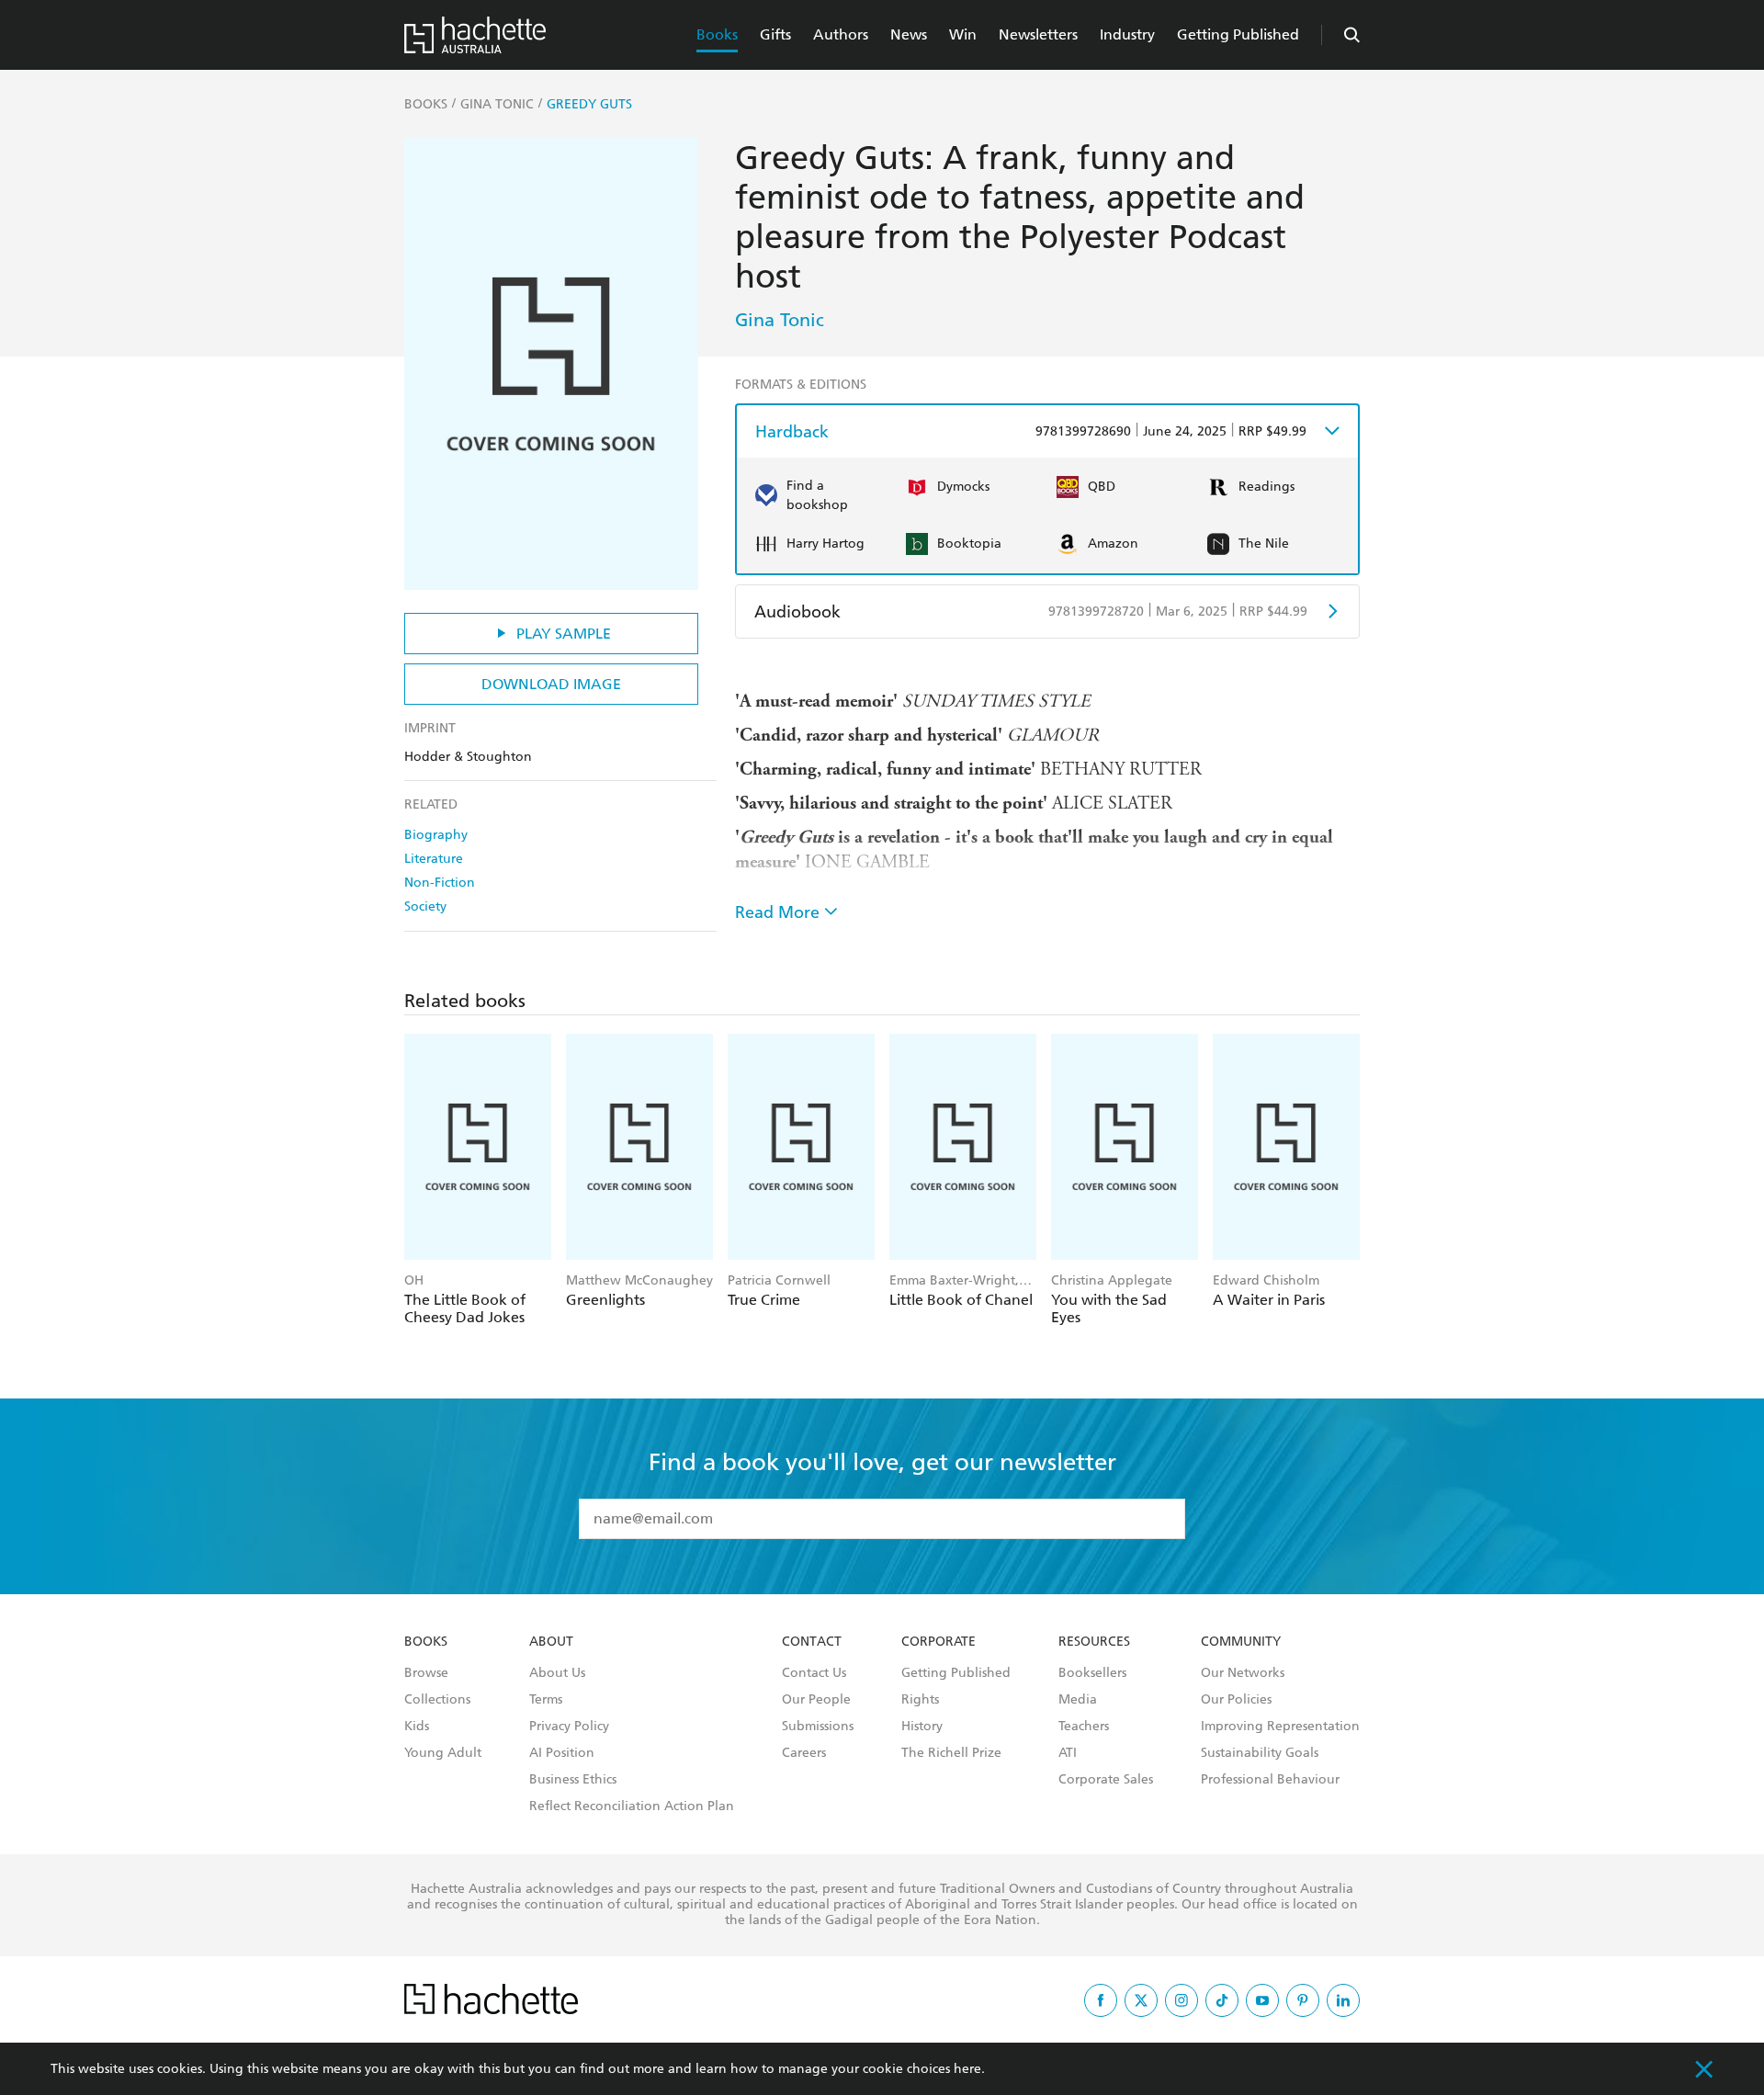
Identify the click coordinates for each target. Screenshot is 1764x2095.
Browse (426, 1673)
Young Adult (443, 1753)
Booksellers (1092, 1673)
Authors (841, 34)
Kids (417, 1727)
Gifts (775, 34)
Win (963, 34)
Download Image (551, 684)
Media (1078, 1700)
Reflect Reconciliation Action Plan (632, 1806)
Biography (436, 835)
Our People (816, 1700)
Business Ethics (573, 1780)
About (551, 1642)
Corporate (939, 1642)
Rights (920, 1700)
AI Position (562, 1753)
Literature (434, 859)
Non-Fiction (440, 883)
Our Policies (1236, 1700)
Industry (1127, 34)
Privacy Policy (569, 1727)
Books (717, 34)
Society (425, 906)
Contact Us (814, 1673)
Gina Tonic (780, 320)
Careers (804, 1753)
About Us (557, 1673)
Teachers (1084, 1727)
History (922, 1727)
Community (1241, 1642)
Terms (546, 1700)
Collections (437, 1700)
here (967, 2069)
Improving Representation (1280, 1727)
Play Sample (564, 634)
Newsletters (1038, 34)
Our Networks (1243, 1673)
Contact (812, 1642)
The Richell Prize (951, 1753)
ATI (1068, 1753)
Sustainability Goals (1260, 1753)
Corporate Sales (1106, 1780)
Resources (1094, 1642)
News (909, 34)
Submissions (818, 1727)
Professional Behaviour (1270, 1780)
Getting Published (1238, 34)
